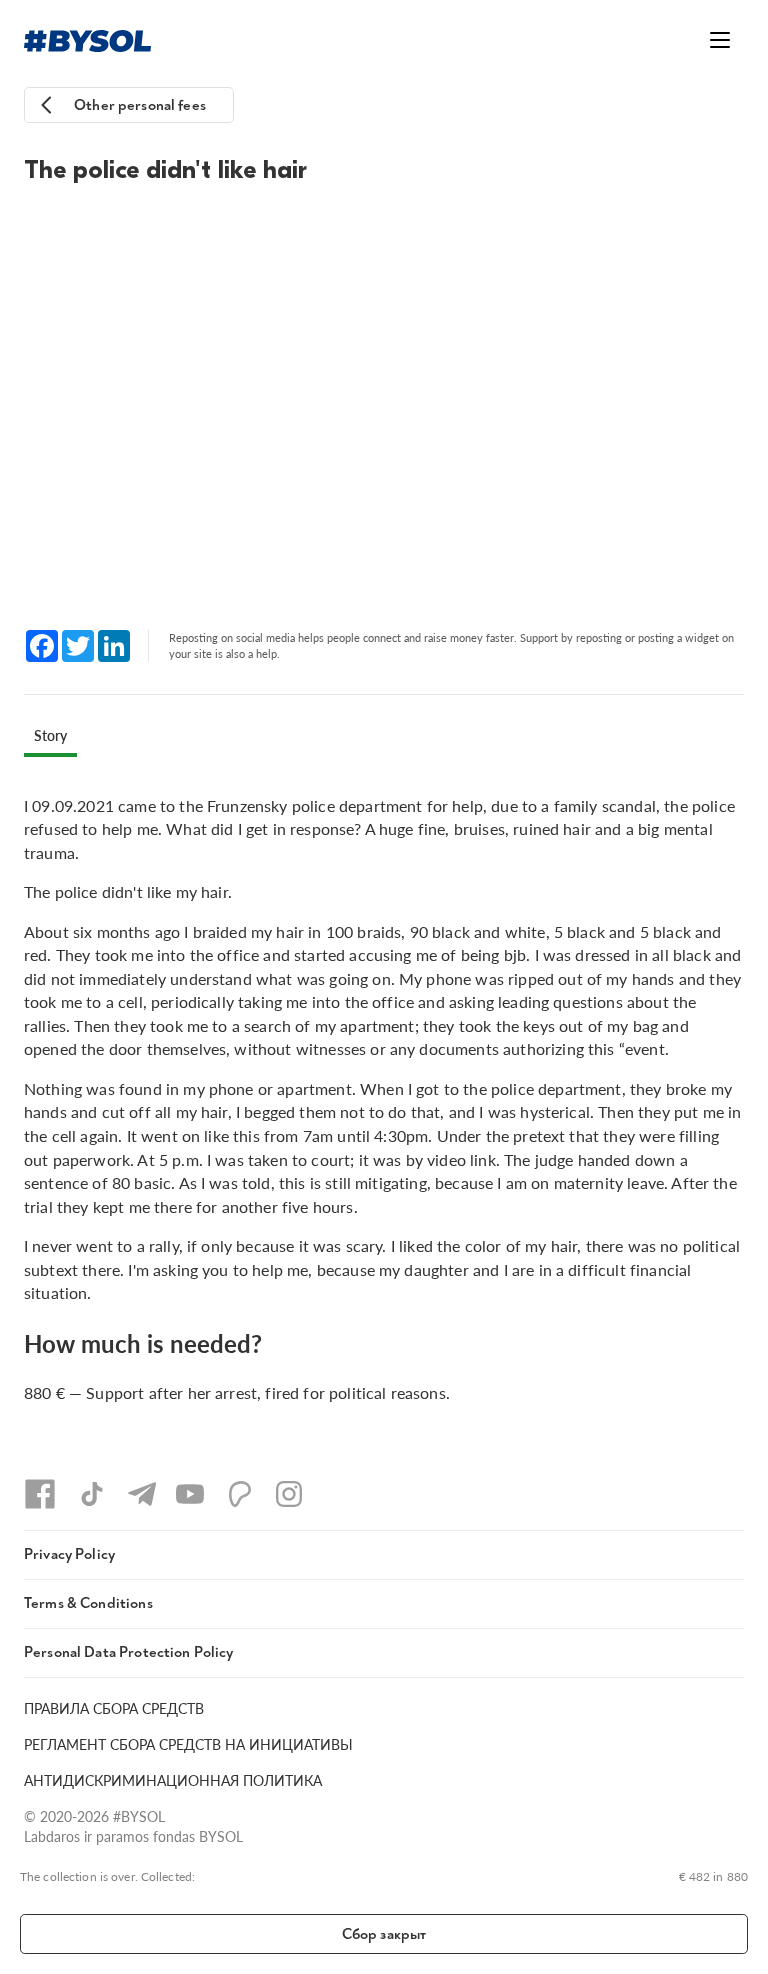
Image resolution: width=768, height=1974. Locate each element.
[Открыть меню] (720, 40)
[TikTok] (92, 1494)
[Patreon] (240, 1494)
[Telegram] (142, 1494)
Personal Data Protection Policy (129, 1652)
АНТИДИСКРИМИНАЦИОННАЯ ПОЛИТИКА (173, 1780)
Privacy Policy (69, 1554)
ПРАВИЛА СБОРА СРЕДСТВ (114, 1708)
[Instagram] (289, 1494)
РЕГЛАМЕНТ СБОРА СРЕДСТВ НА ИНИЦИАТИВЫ (188, 1744)
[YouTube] (190, 1494)
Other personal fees (140, 105)
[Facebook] (40, 1494)
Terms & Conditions (88, 1603)
